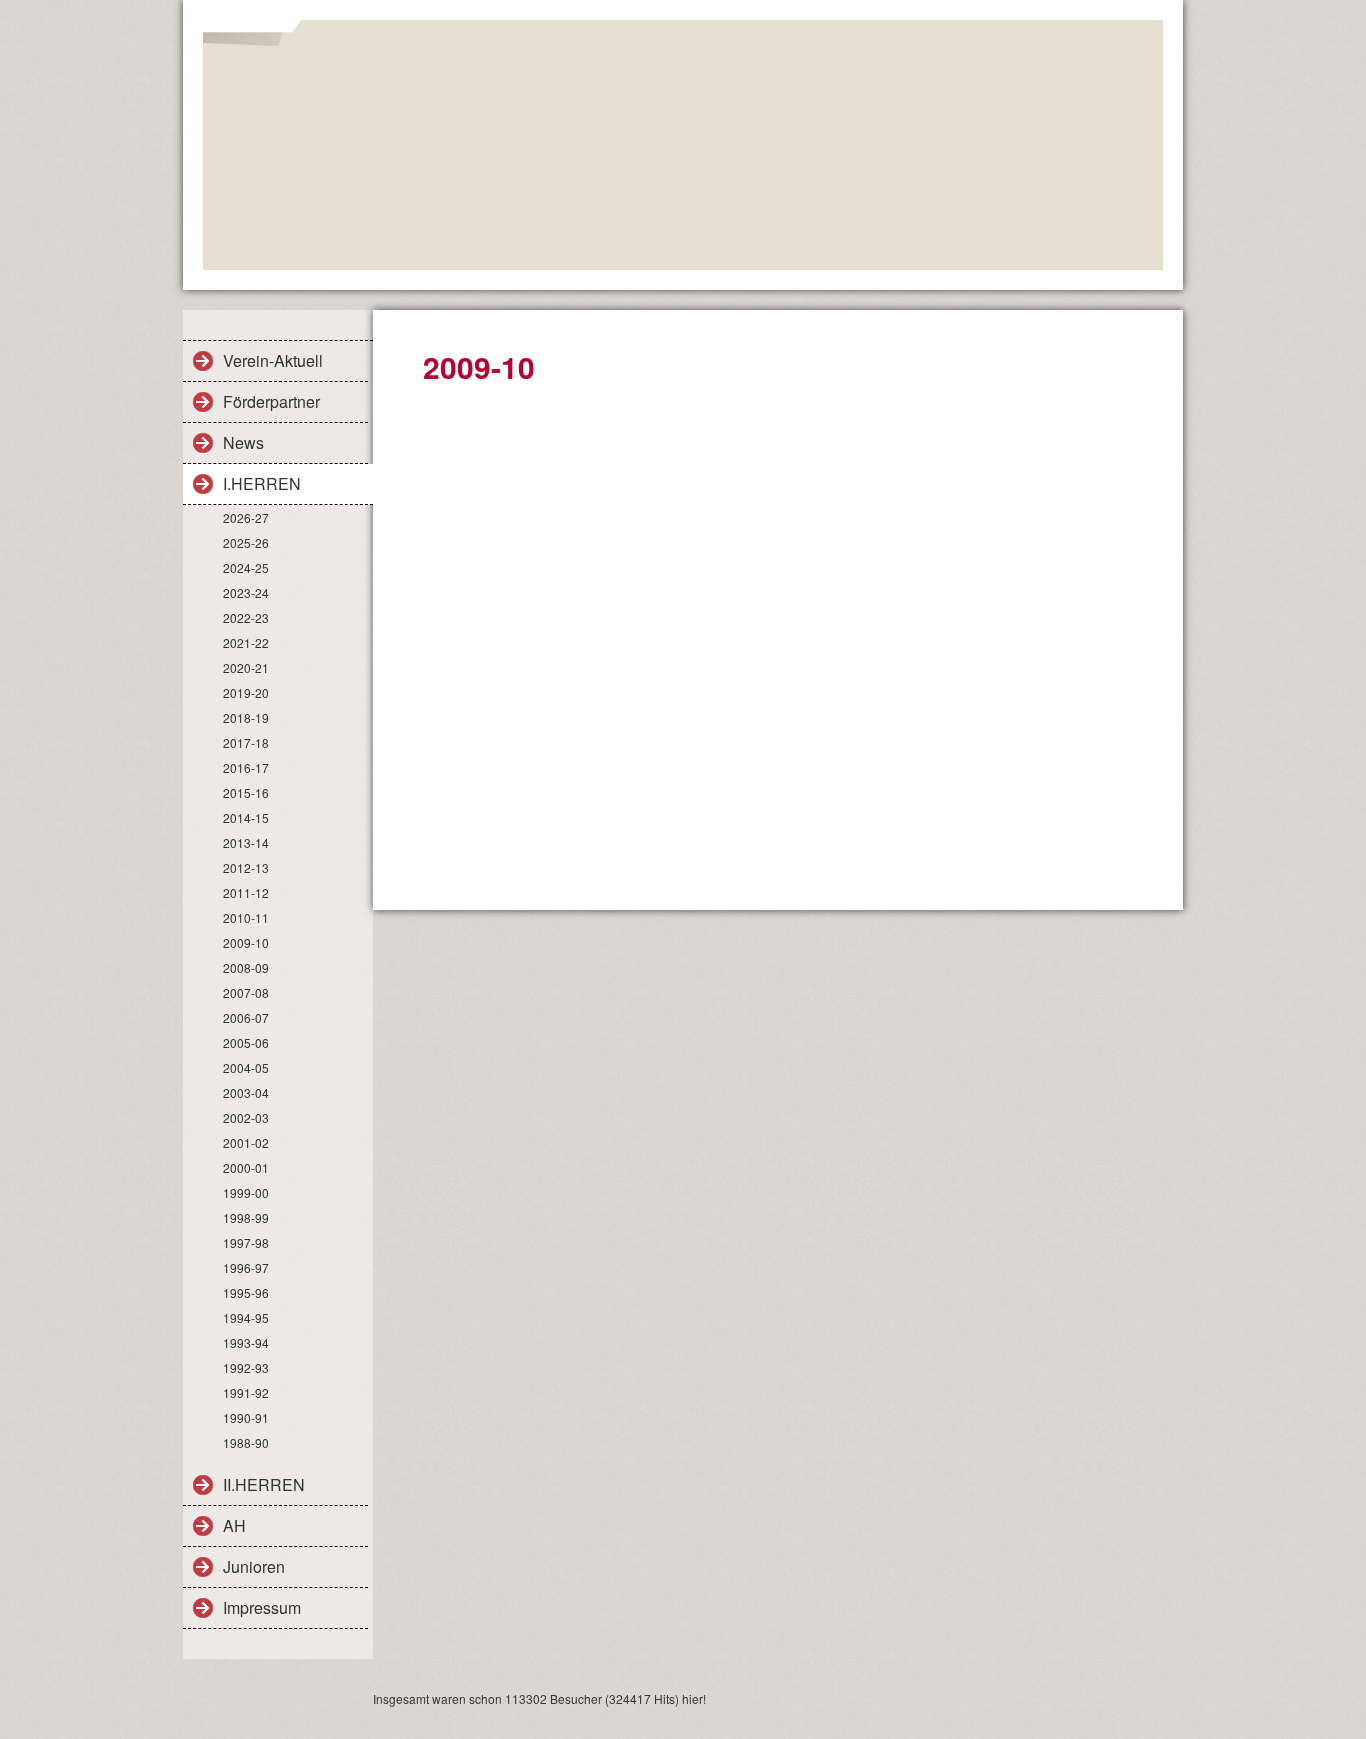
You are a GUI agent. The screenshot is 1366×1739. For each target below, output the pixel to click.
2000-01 (246, 1167)
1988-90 (246, 1442)
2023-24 (246, 592)
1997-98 (246, 1242)
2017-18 (246, 742)
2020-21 (246, 667)
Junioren (254, 1566)
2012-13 (246, 867)
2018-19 (246, 717)
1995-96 (246, 1292)
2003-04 (246, 1092)
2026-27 (246, 517)
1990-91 (246, 1417)
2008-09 (246, 967)
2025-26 (246, 542)
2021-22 (246, 642)
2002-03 (246, 1117)
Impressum (262, 1607)
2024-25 (246, 567)
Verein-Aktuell (273, 360)
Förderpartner (271, 401)
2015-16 (246, 792)
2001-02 (246, 1142)
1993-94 (246, 1342)
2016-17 (246, 767)
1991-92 (246, 1392)
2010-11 (246, 917)
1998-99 (246, 1217)
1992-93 (246, 1367)
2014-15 (246, 817)
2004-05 (246, 1067)
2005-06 (246, 1042)
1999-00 (246, 1192)
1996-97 (246, 1267)
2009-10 (246, 942)
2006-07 (246, 1017)
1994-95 (246, 1317)
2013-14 (246, 842)
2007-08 (246, 992)
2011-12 (246, 892)
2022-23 (246, 617)
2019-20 (246, 692)
